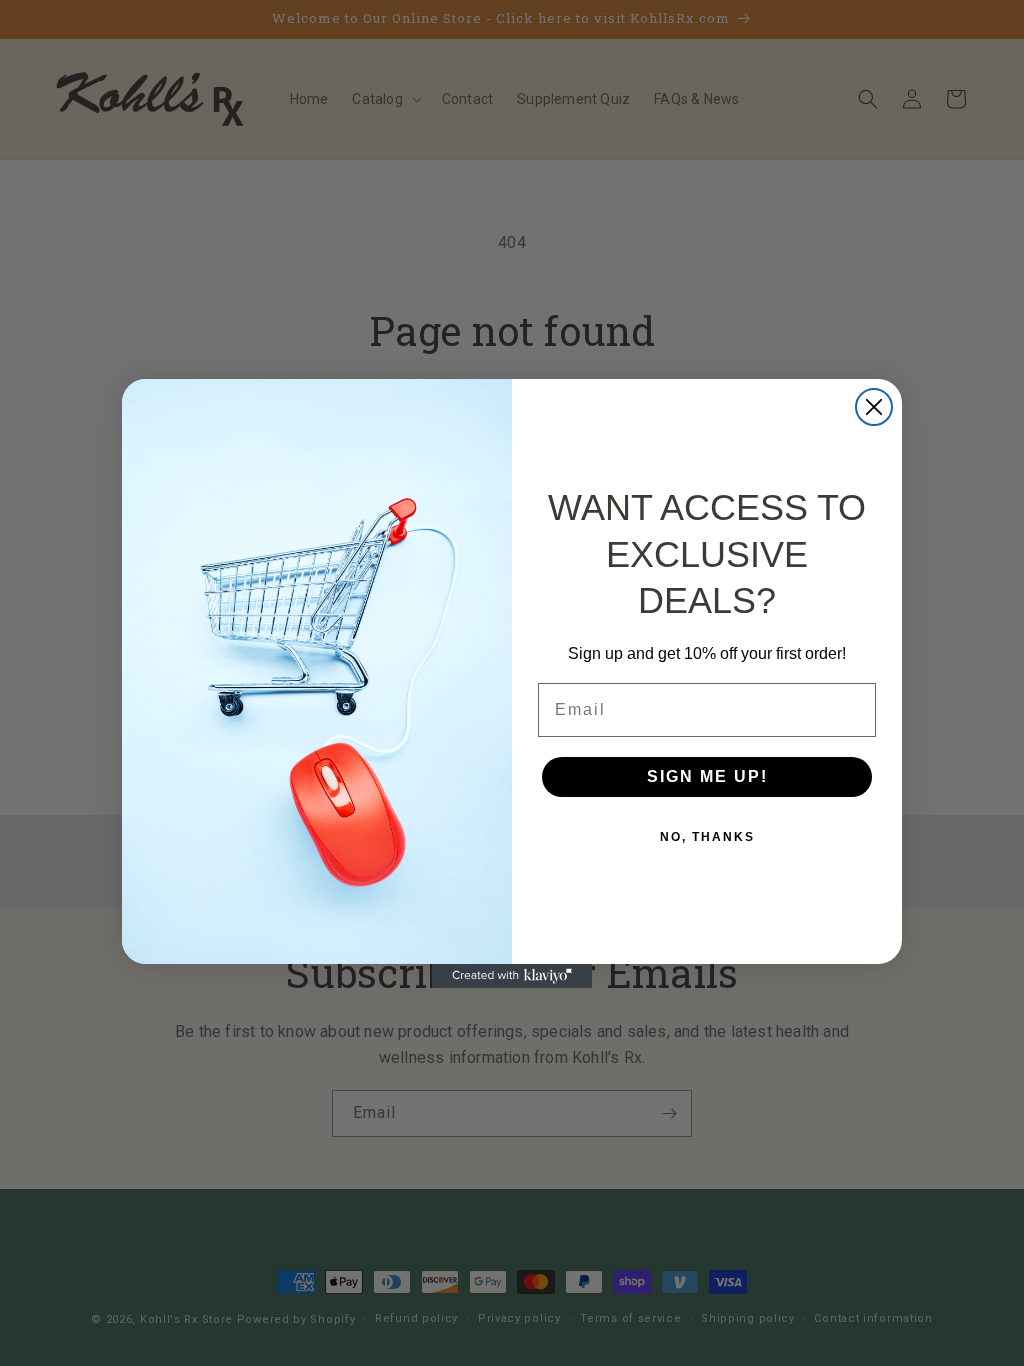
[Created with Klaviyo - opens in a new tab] (512, 976)
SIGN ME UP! (707, 776)
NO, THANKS (707, 837)
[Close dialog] (874, 407)
